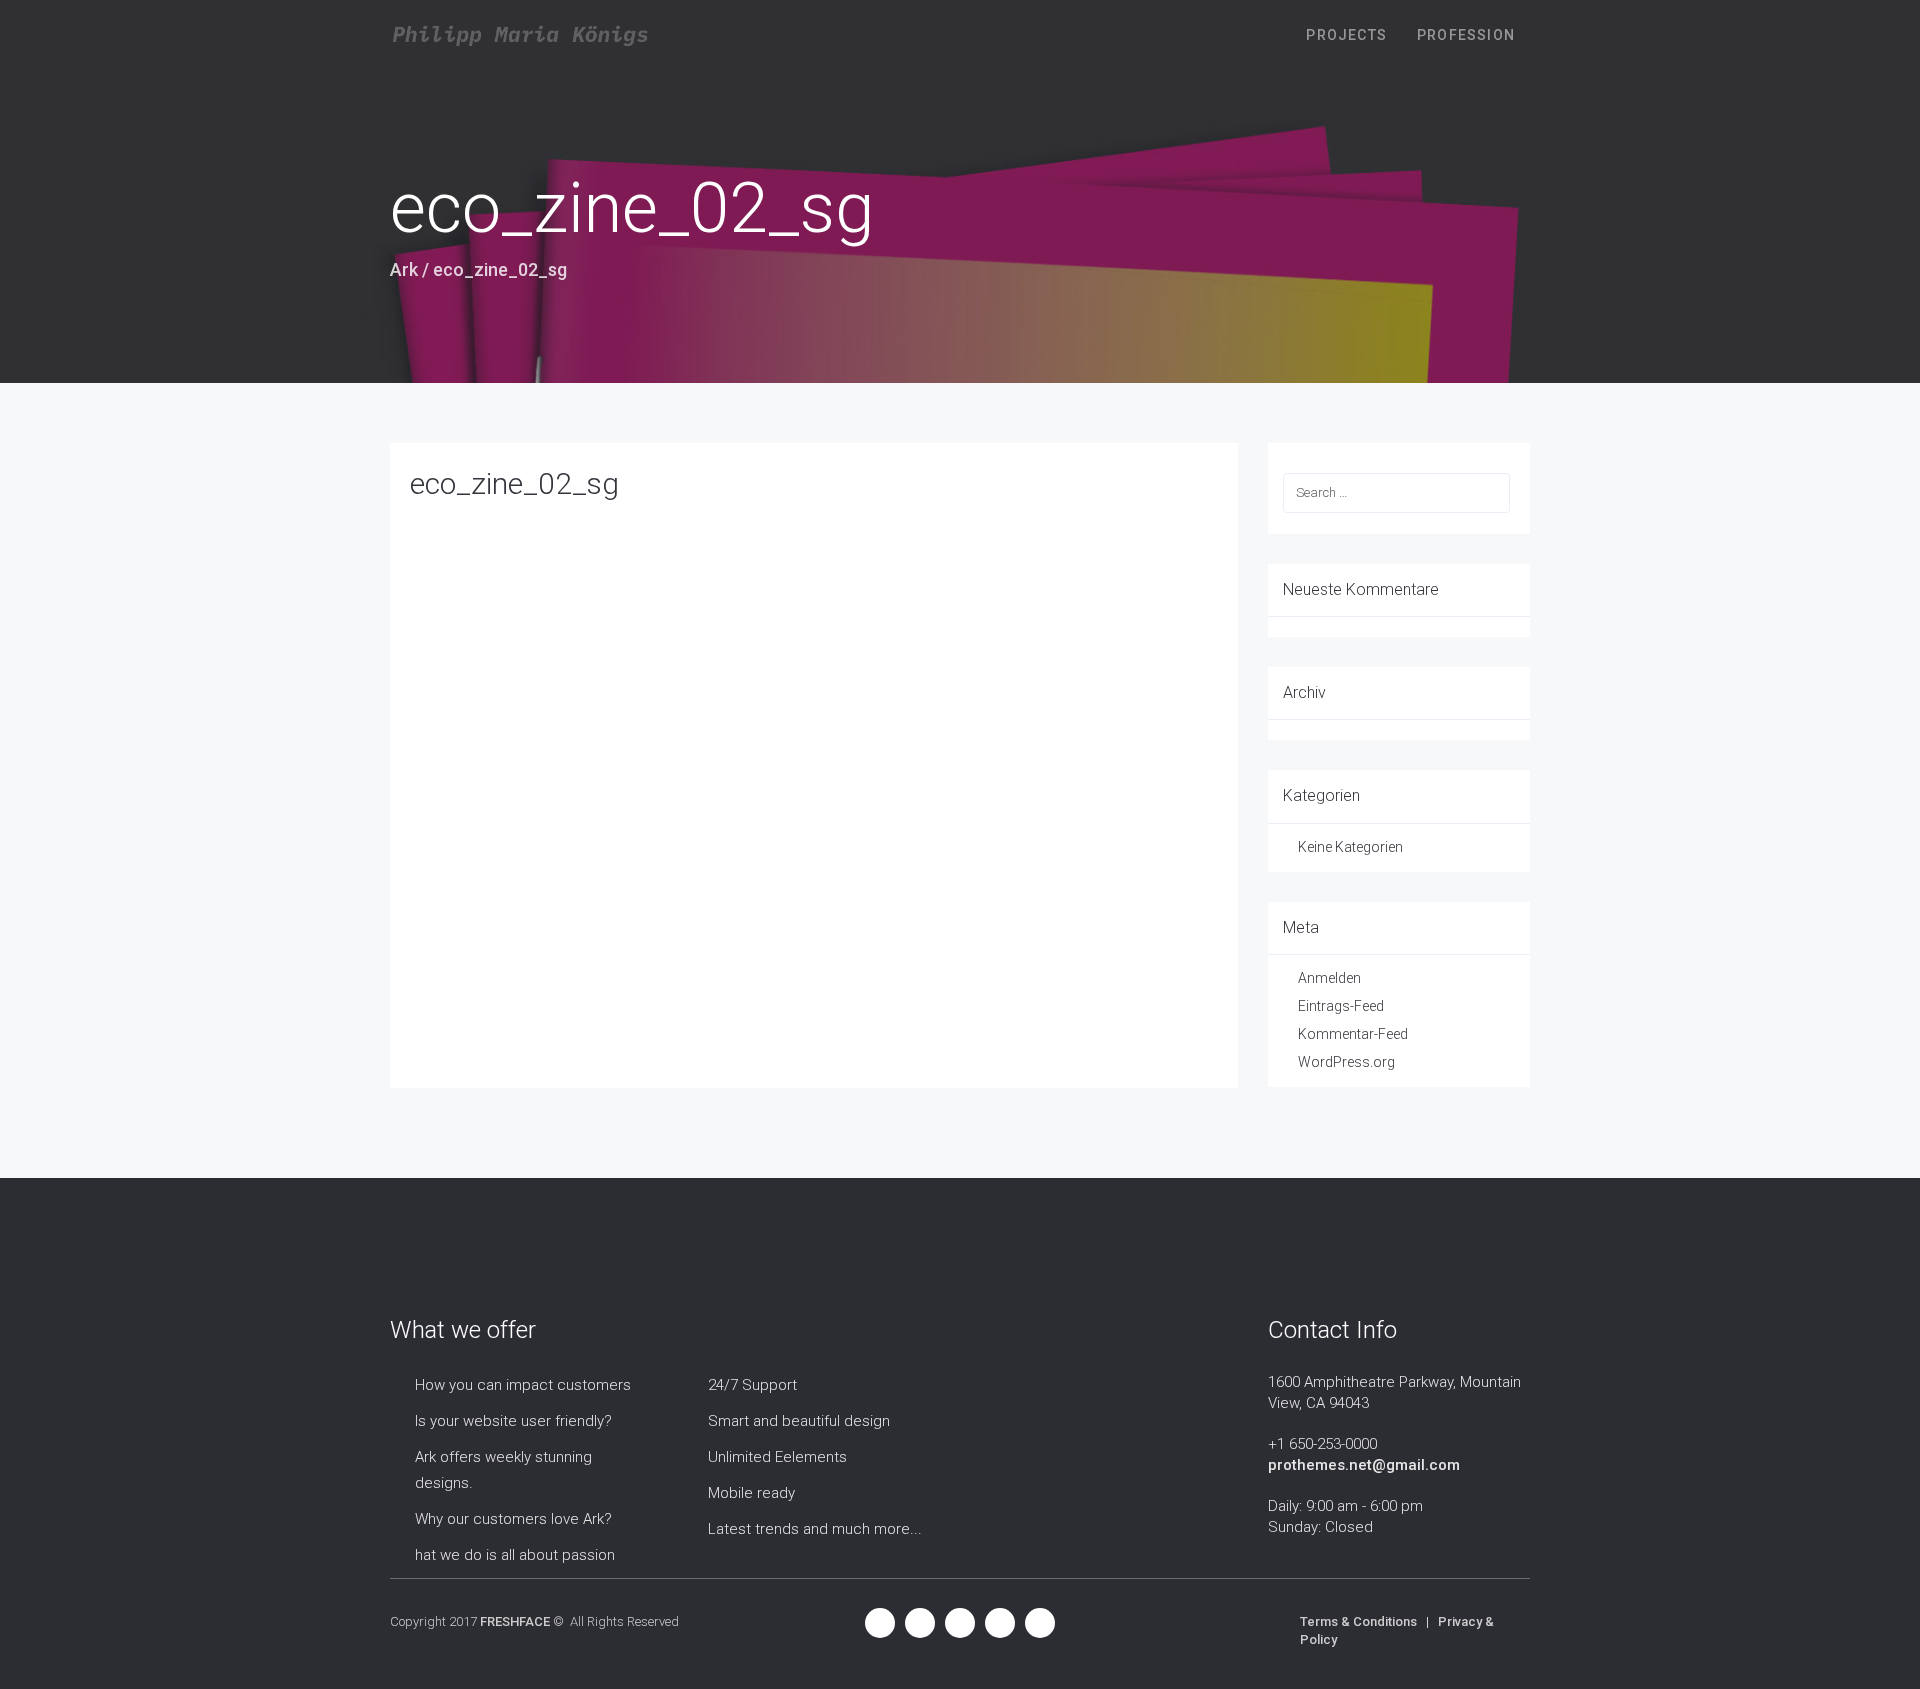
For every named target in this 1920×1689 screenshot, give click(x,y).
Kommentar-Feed (1353, 1034)
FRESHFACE (515, 1621)
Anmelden (1329, 978)
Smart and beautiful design (799, 1421)
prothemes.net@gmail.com (1364, 1465)
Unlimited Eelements (777, 1457)
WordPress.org (1346, 1062)
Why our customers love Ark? (513, 1519)
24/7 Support (752, 1385)
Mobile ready (751, 1493)
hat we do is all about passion (515, 1555)
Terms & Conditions (1358, 1621)
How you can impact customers (523, 1385)
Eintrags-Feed (1341, 1006)
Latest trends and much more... (815, 1529)
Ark (404, 269)
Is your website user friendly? (513, 1421)
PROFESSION (1466, 35)
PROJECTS (1346, 35)
